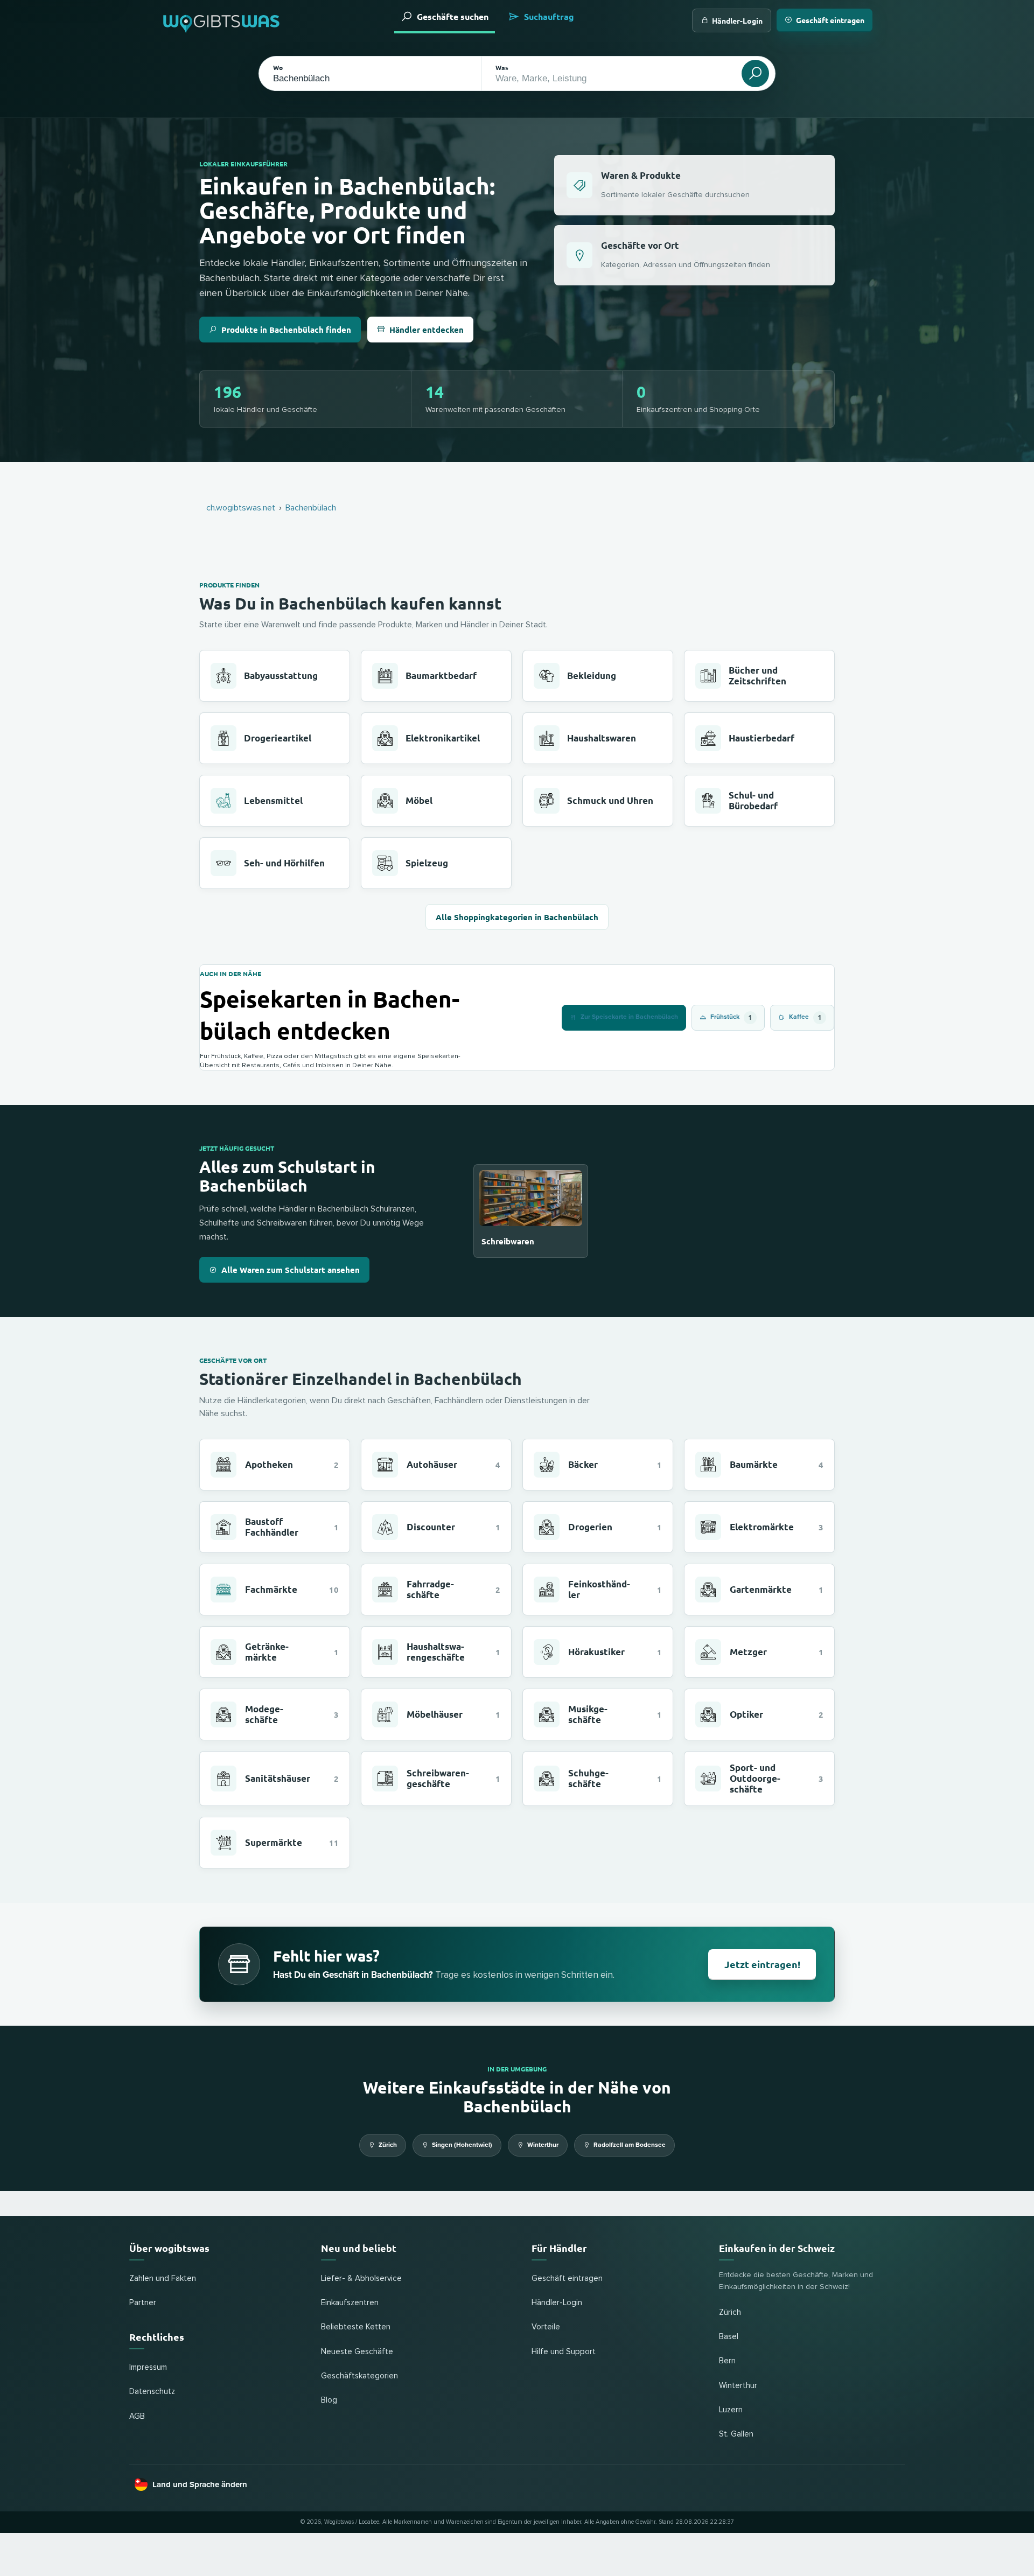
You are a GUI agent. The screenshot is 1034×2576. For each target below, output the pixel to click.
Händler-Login (737, 20)
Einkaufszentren (350, 2303)
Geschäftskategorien (359, 2376)
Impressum (148, 2367)
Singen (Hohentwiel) (462, 2145)
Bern (727, 2361)
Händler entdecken (427, 330)
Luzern (731, 2410)
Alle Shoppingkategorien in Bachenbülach (517, 917)
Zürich (388, 2145)
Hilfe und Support (564, 2352)
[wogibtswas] (222, 20)
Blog (329, 2400)
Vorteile (546, 2327)
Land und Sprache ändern (200, 2484)
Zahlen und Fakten (163, 2278)
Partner (143, 2303)
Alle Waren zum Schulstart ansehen (291, 1270)
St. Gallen (736, 2434)
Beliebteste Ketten (356, 2327)
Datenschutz (152, 2392)
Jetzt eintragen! (762, 1964)
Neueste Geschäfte (357, 2352)
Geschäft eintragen (830, 20)
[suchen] (755, 73)
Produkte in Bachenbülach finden (286, 330)
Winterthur (543, 2145)
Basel (729, 2337)
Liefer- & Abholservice (361, 2278)
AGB (137, 2416)
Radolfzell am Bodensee (630, 2145)
